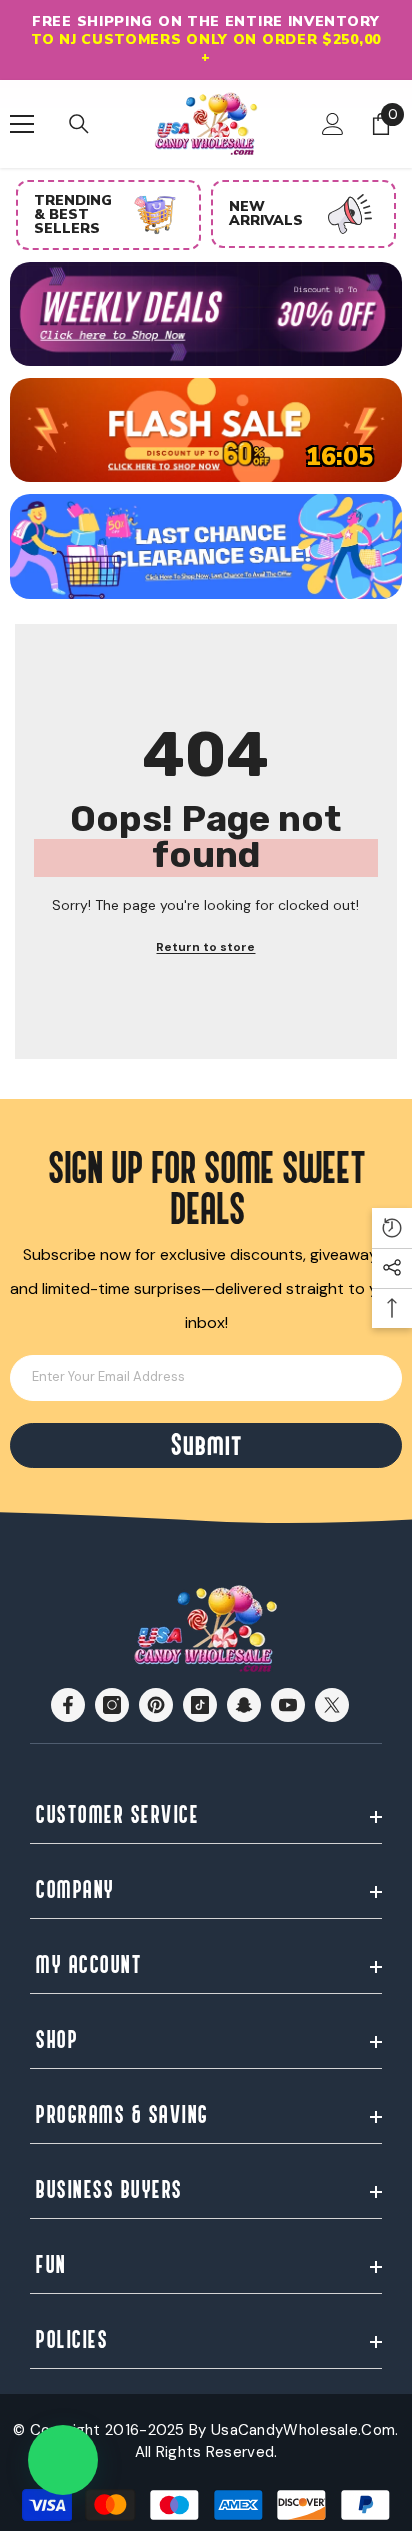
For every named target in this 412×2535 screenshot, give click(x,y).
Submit (206, 1445)
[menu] (22, 124)
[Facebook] (68, 1705)
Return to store (205, 947)
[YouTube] (288, 1705)
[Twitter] (332, 1705)
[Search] (79, 124)
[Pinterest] (156, 1705)
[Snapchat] (244, 1705)
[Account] (333, 124)
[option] (206, 40)
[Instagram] (112, 1705)
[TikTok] (200, 1705)
